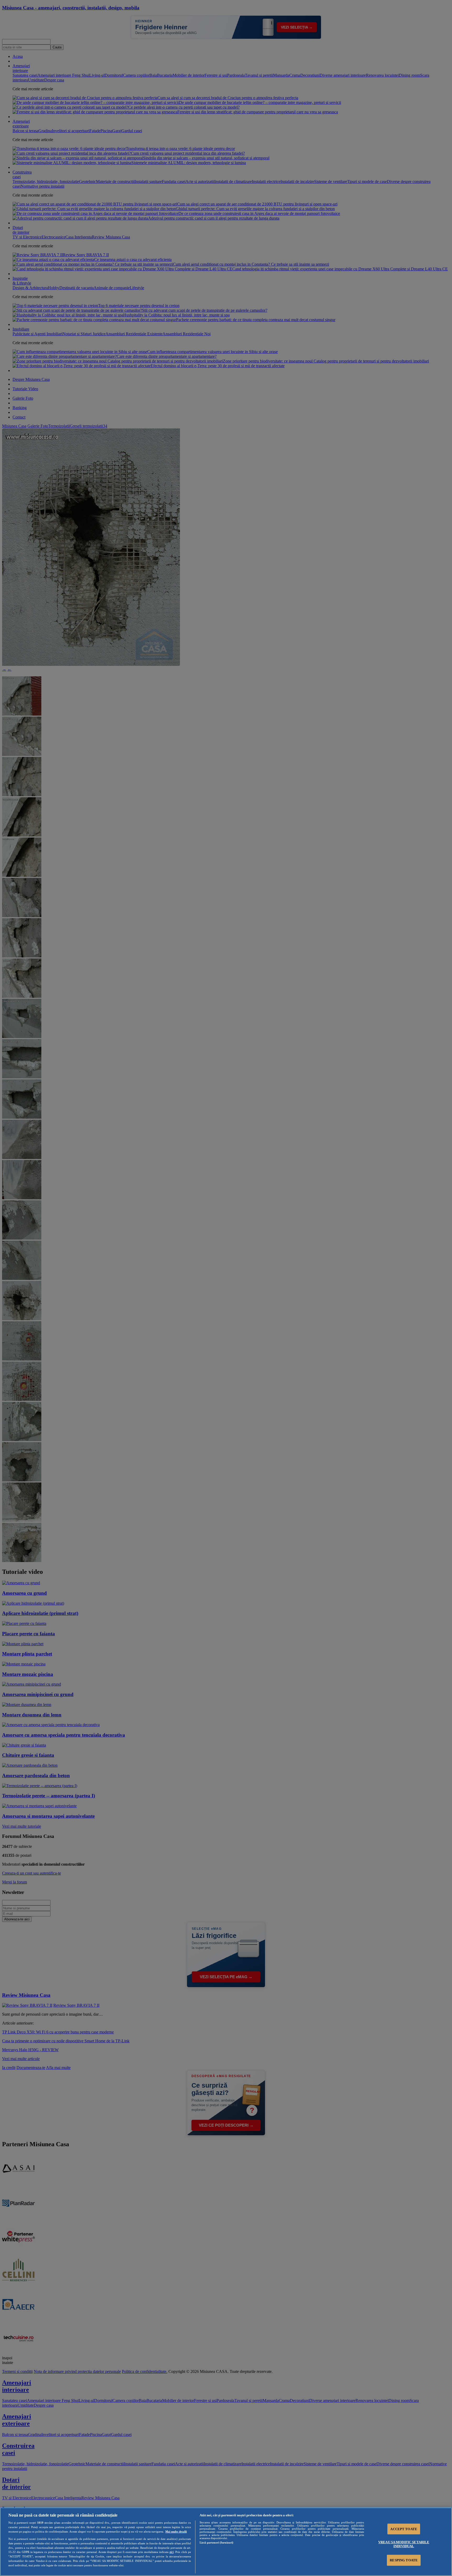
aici (172, 2552)
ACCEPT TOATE (404, 2529)
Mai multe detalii (176, 2532)
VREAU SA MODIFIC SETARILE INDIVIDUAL (404, 2544)
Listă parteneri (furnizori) (216, 2542)
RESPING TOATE (404, 2560)
